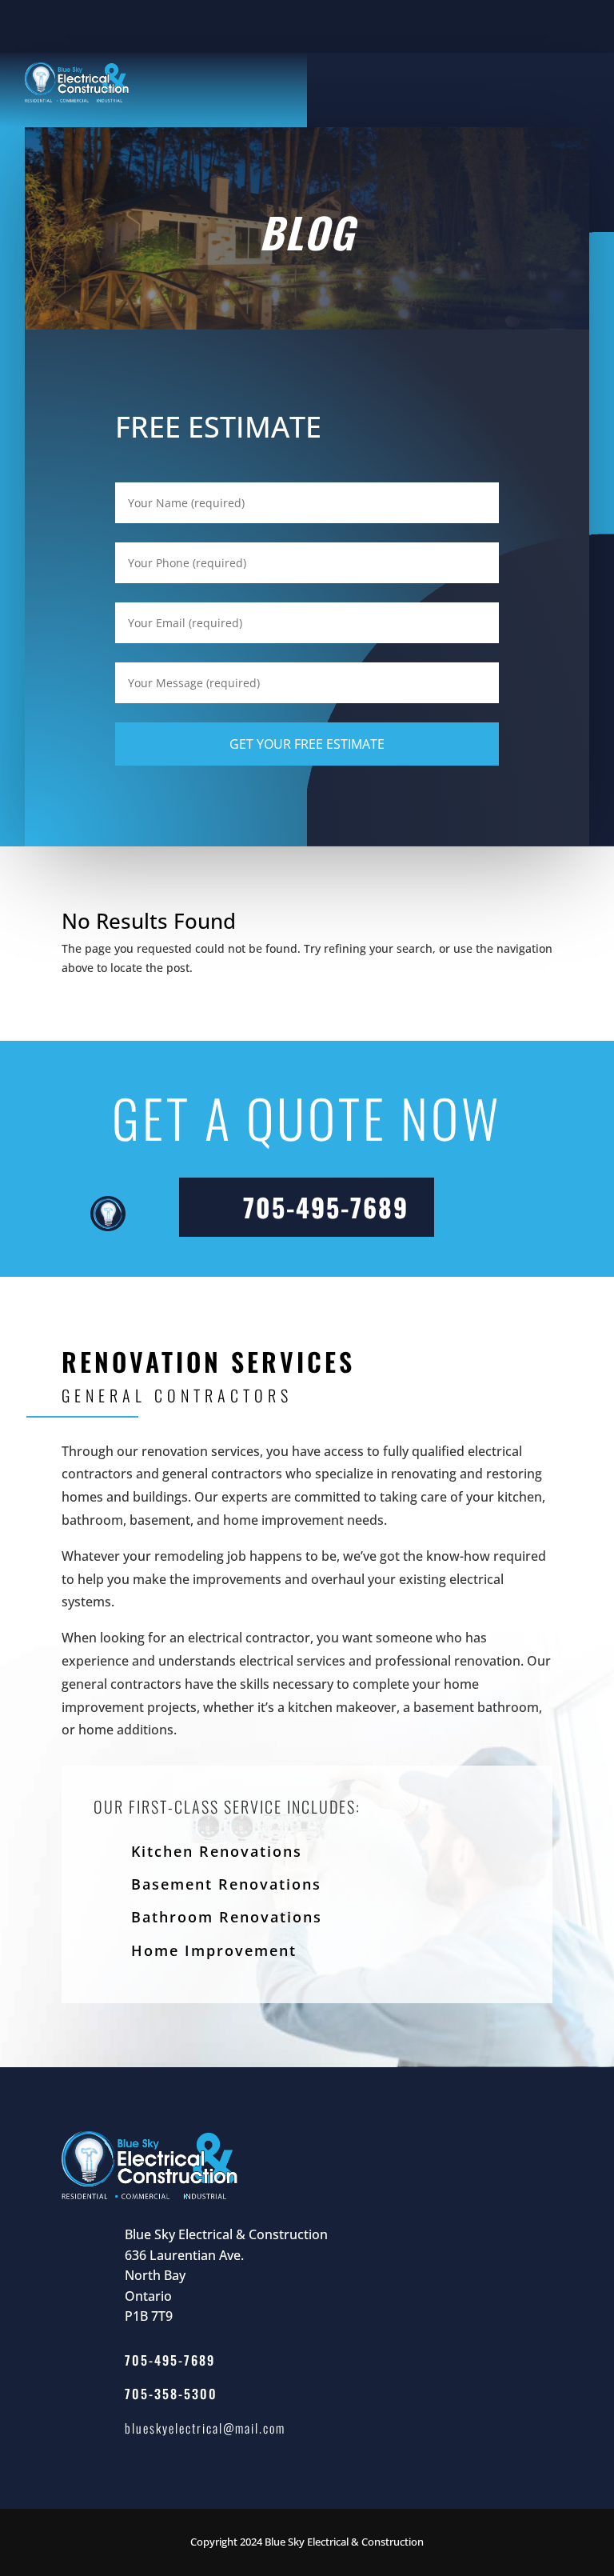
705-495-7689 (326, 1207)
